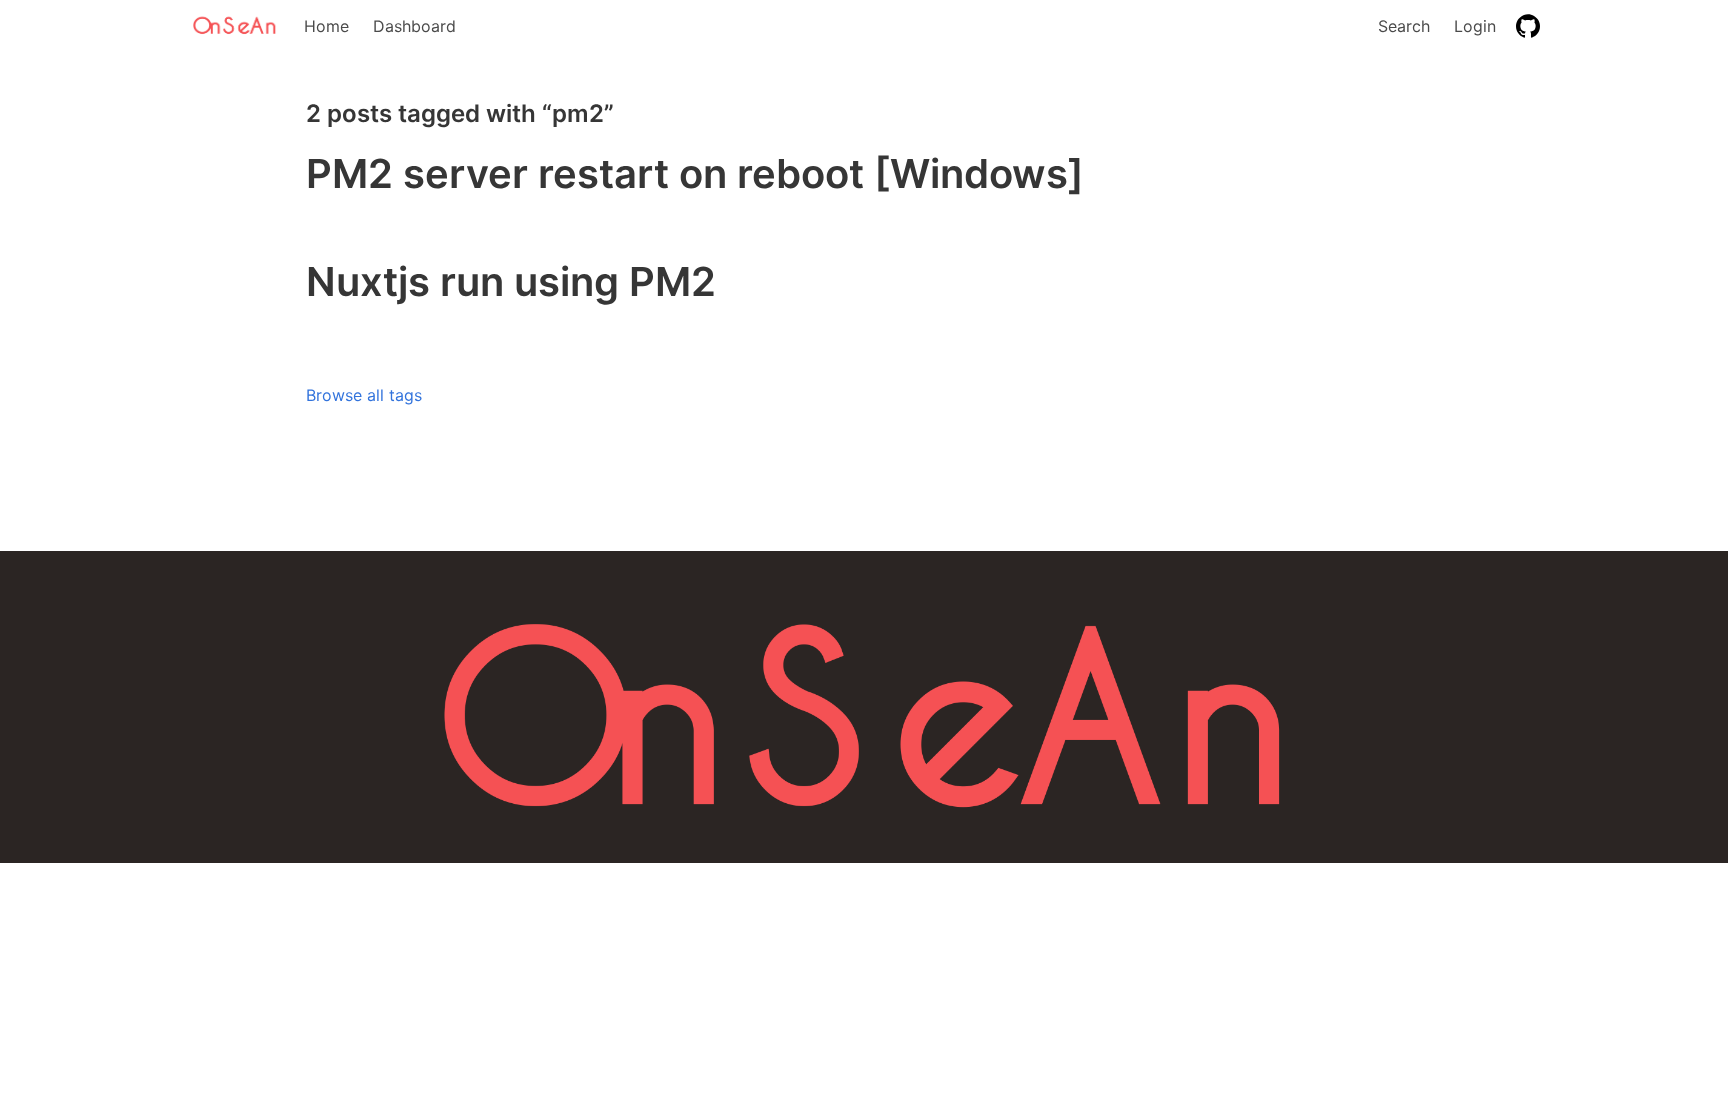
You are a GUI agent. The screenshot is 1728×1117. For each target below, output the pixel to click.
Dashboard (414, 26)
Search (1404, 26)
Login (1475, 26)
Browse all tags (364, 395)
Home (326, 26)
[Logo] (236, 26)
